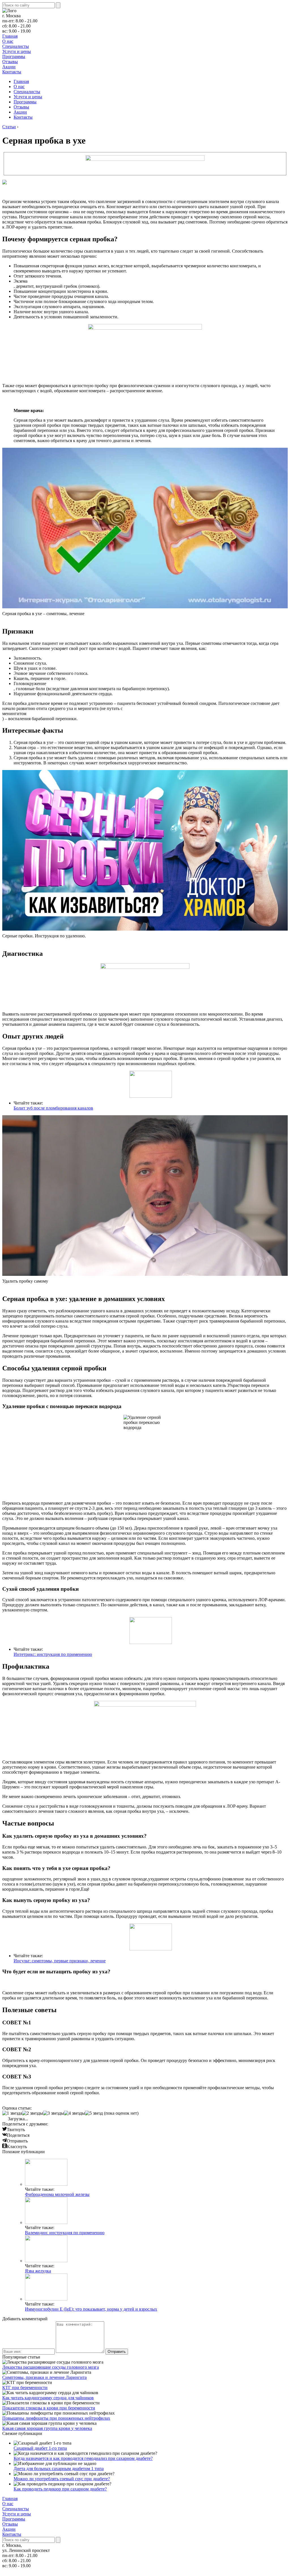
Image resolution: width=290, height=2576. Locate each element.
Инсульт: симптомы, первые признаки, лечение (60, 1961)
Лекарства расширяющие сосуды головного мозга (51, 2367)
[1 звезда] (12, 2113)
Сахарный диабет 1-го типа (40, 2448)
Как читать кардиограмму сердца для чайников (48, 2398)
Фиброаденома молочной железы (57, 2194)
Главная (10, 36)
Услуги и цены (17, 51)
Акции (9, 67)
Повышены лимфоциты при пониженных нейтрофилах (56, 2418)
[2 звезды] (33, 2113)
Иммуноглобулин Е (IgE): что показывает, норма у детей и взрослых (91, 2309)
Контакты (12, 72)
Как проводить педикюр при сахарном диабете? (60, 2489)
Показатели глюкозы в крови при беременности (49, 2408)
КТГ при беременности (25, 2388)
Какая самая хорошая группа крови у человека (47, 2428)
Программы (14, 56)
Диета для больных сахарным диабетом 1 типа (59, 2469)
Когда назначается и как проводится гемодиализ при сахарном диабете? (83, 2458)
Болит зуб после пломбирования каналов (53, 1108)
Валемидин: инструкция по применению (65, 2233)
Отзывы (10, 62)
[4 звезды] (74, 2113)
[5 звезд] (94, 2113)
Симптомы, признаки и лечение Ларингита (44, 2377)
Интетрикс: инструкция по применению (53, 1654)
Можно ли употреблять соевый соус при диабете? (62, 2479)
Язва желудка (38, 2271)
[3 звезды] (54, 2113)
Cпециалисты (16, 46)
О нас (8, 41)
